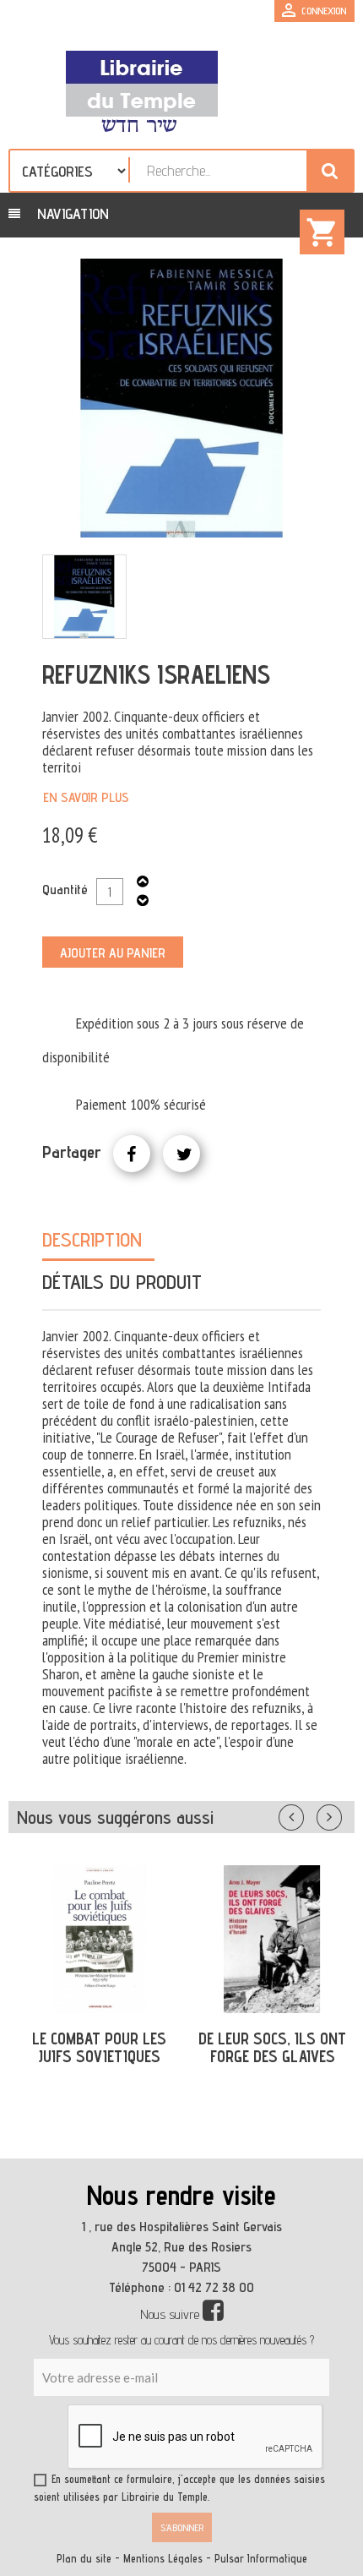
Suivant (340, 1814)
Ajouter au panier (113, 953)
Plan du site (84, 2559)
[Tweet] (181, 1154)
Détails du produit (122, 1282)
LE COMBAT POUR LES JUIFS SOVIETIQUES (99, 2047)
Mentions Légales (163, 2559)
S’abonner (182, 2527)
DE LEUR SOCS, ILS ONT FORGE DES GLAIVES (272, 2047)
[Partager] (132, 1154)
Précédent (308, 1814)
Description (92, 1239)
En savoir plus (86, 797)
